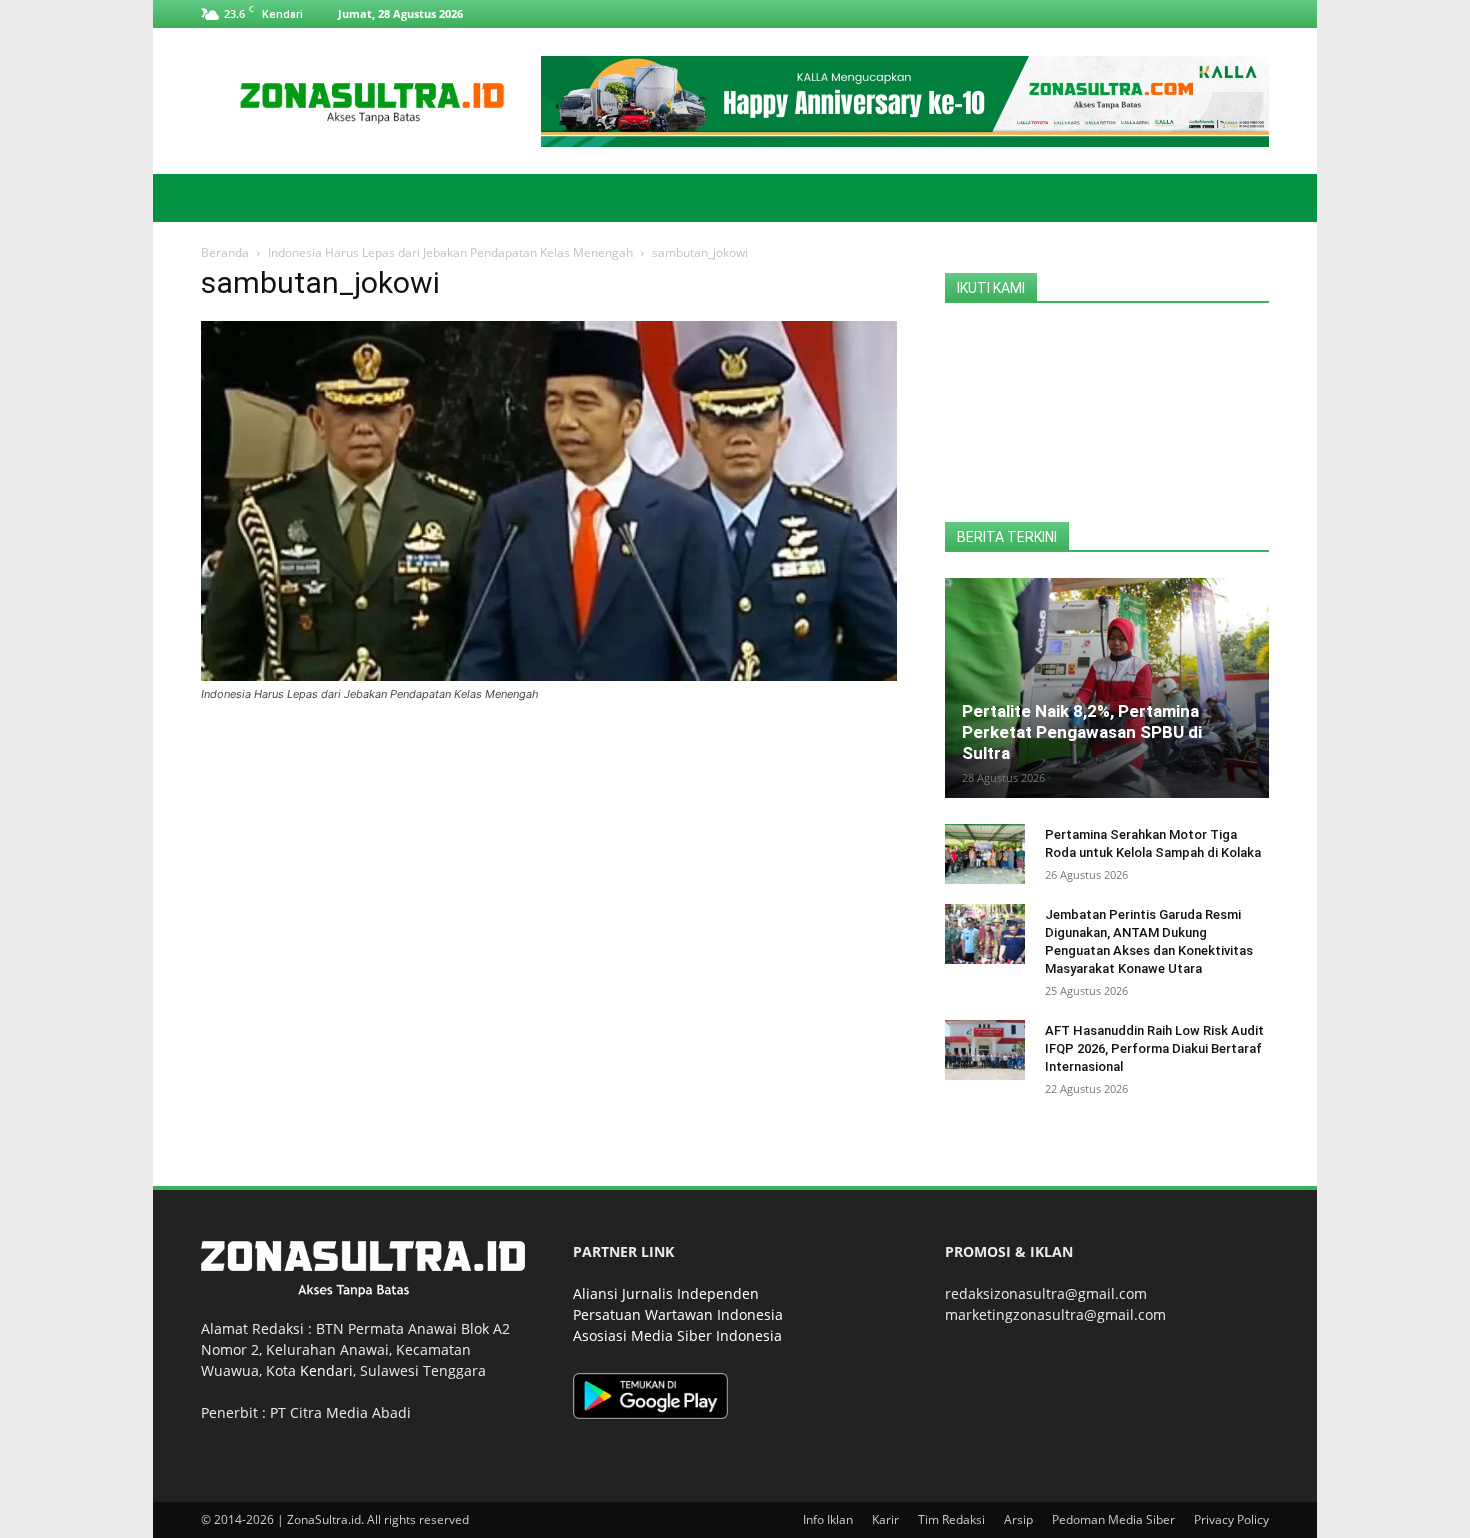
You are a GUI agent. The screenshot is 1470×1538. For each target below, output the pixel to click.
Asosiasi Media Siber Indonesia (677, 1335)
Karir (885, 1519)
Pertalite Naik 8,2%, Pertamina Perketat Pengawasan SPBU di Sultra (1082, 732)
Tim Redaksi (951, 1519)
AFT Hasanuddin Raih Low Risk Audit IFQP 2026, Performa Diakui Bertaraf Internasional (1154, 1048)
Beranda (225, 252)
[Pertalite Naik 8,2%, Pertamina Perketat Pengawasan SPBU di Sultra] (1107, 688)
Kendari (326, 1370)
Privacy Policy (1231, 1519)
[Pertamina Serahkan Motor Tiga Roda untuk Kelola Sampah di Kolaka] (985, 854)
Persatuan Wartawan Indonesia (678, 1314)
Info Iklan (828, 1519)
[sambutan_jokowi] (549, 675)
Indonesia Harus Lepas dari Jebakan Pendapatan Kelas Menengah (450, 252)
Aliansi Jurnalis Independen (666, 1293)
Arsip (1018, 1519)
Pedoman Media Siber (1113, 1519)
